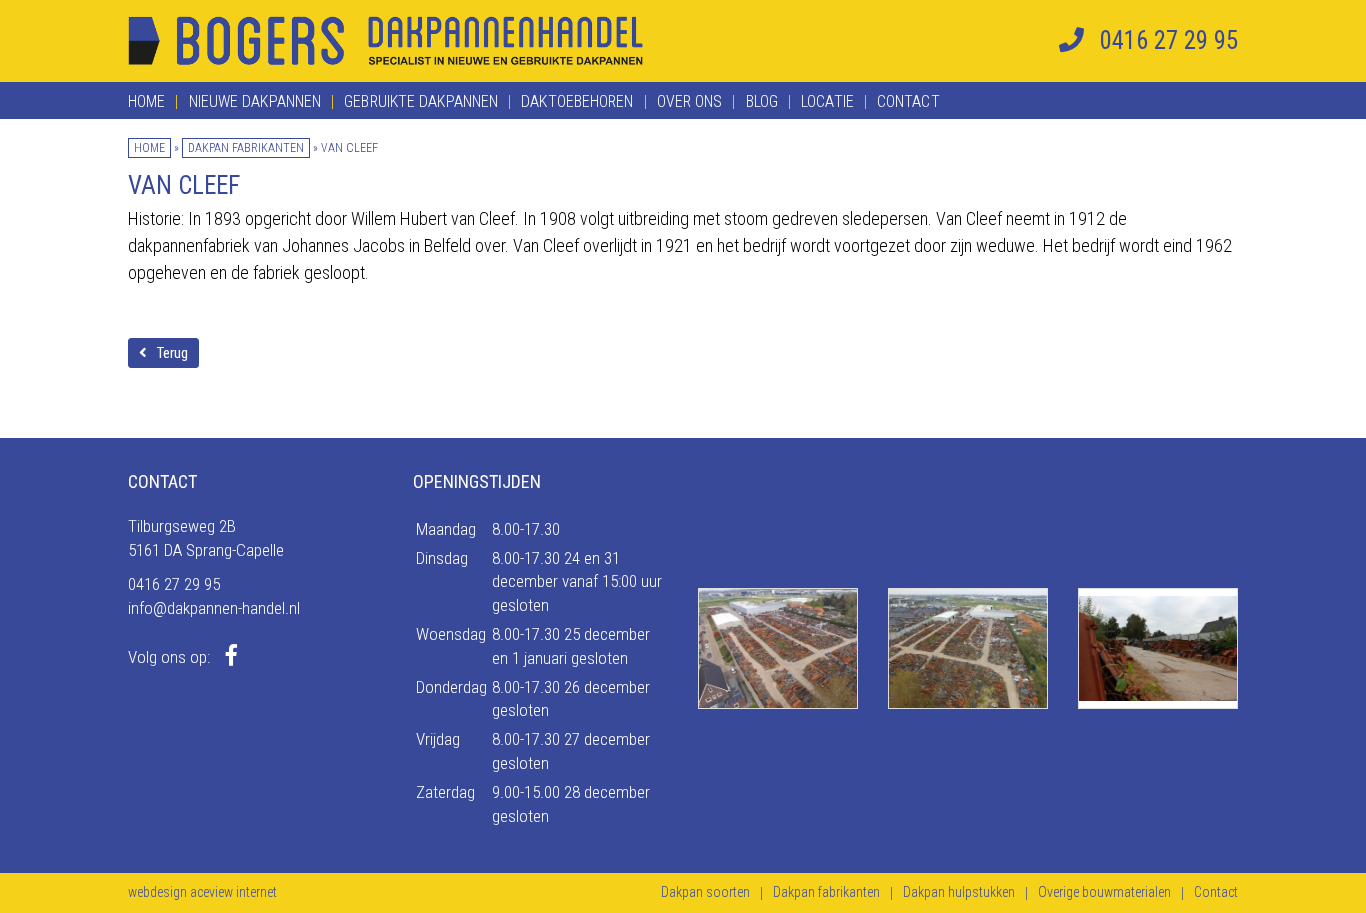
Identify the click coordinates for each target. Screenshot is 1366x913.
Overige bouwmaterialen (1104, 892)
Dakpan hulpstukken (959, 892)
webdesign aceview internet (202, 892)
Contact (908, 101)
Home (146, 101)
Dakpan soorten (705, 892)
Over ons (690, 101)
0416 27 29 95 (174, 584)
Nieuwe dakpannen (255, 101)
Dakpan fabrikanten (246, 148)
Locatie (827, 101)
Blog (762, 101)
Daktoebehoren (577, 101)
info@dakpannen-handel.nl (214, 608)
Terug (172, 353)
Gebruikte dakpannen (421, 101)
